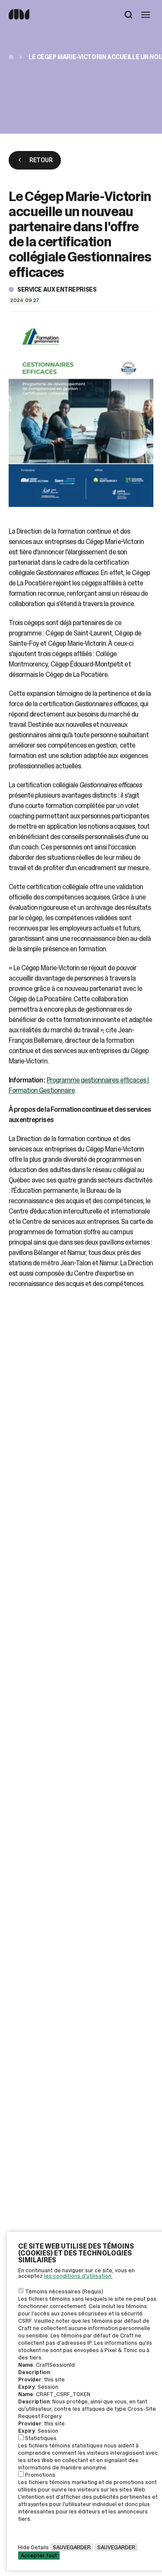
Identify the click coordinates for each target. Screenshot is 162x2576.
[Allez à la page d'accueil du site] (19, 17)
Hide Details (33, 2547)
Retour (41, 160)
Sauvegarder (72, 2547)
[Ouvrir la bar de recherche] (129, 16)
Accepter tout (39, 2556)
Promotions (40, 2475)
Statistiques (41, 2438)
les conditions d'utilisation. (78, 2276)
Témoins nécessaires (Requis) (64, 2291)
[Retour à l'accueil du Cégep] (13, 57)
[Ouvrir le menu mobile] (146, 16)
